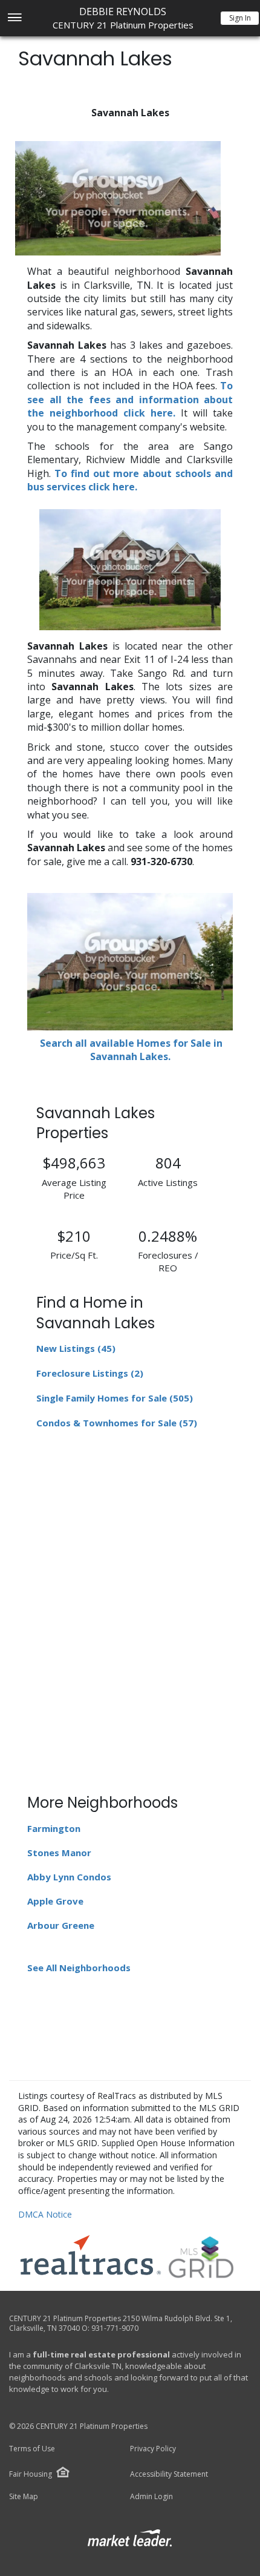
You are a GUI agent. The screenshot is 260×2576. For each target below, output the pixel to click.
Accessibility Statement (169, 2474)
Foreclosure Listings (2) (90, 1373)
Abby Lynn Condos (69, 1877)
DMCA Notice (45, 2214)
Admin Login (151, 2497)
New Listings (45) (76, 1348)
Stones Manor (59, 1853)
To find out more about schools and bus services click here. (130, 480)
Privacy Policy (153, 2449)
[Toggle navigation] (14, 18)
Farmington (54, 1828)
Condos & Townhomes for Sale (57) (117, 1423)
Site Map (24, 2497)
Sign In (240, 18)
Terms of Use (32, 2449)
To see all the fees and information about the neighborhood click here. (130, 399)
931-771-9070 (115, 2328)
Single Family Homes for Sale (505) (115, 1398)
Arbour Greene (61, 1925)
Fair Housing (31, 2474)
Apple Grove (55, 1901)
